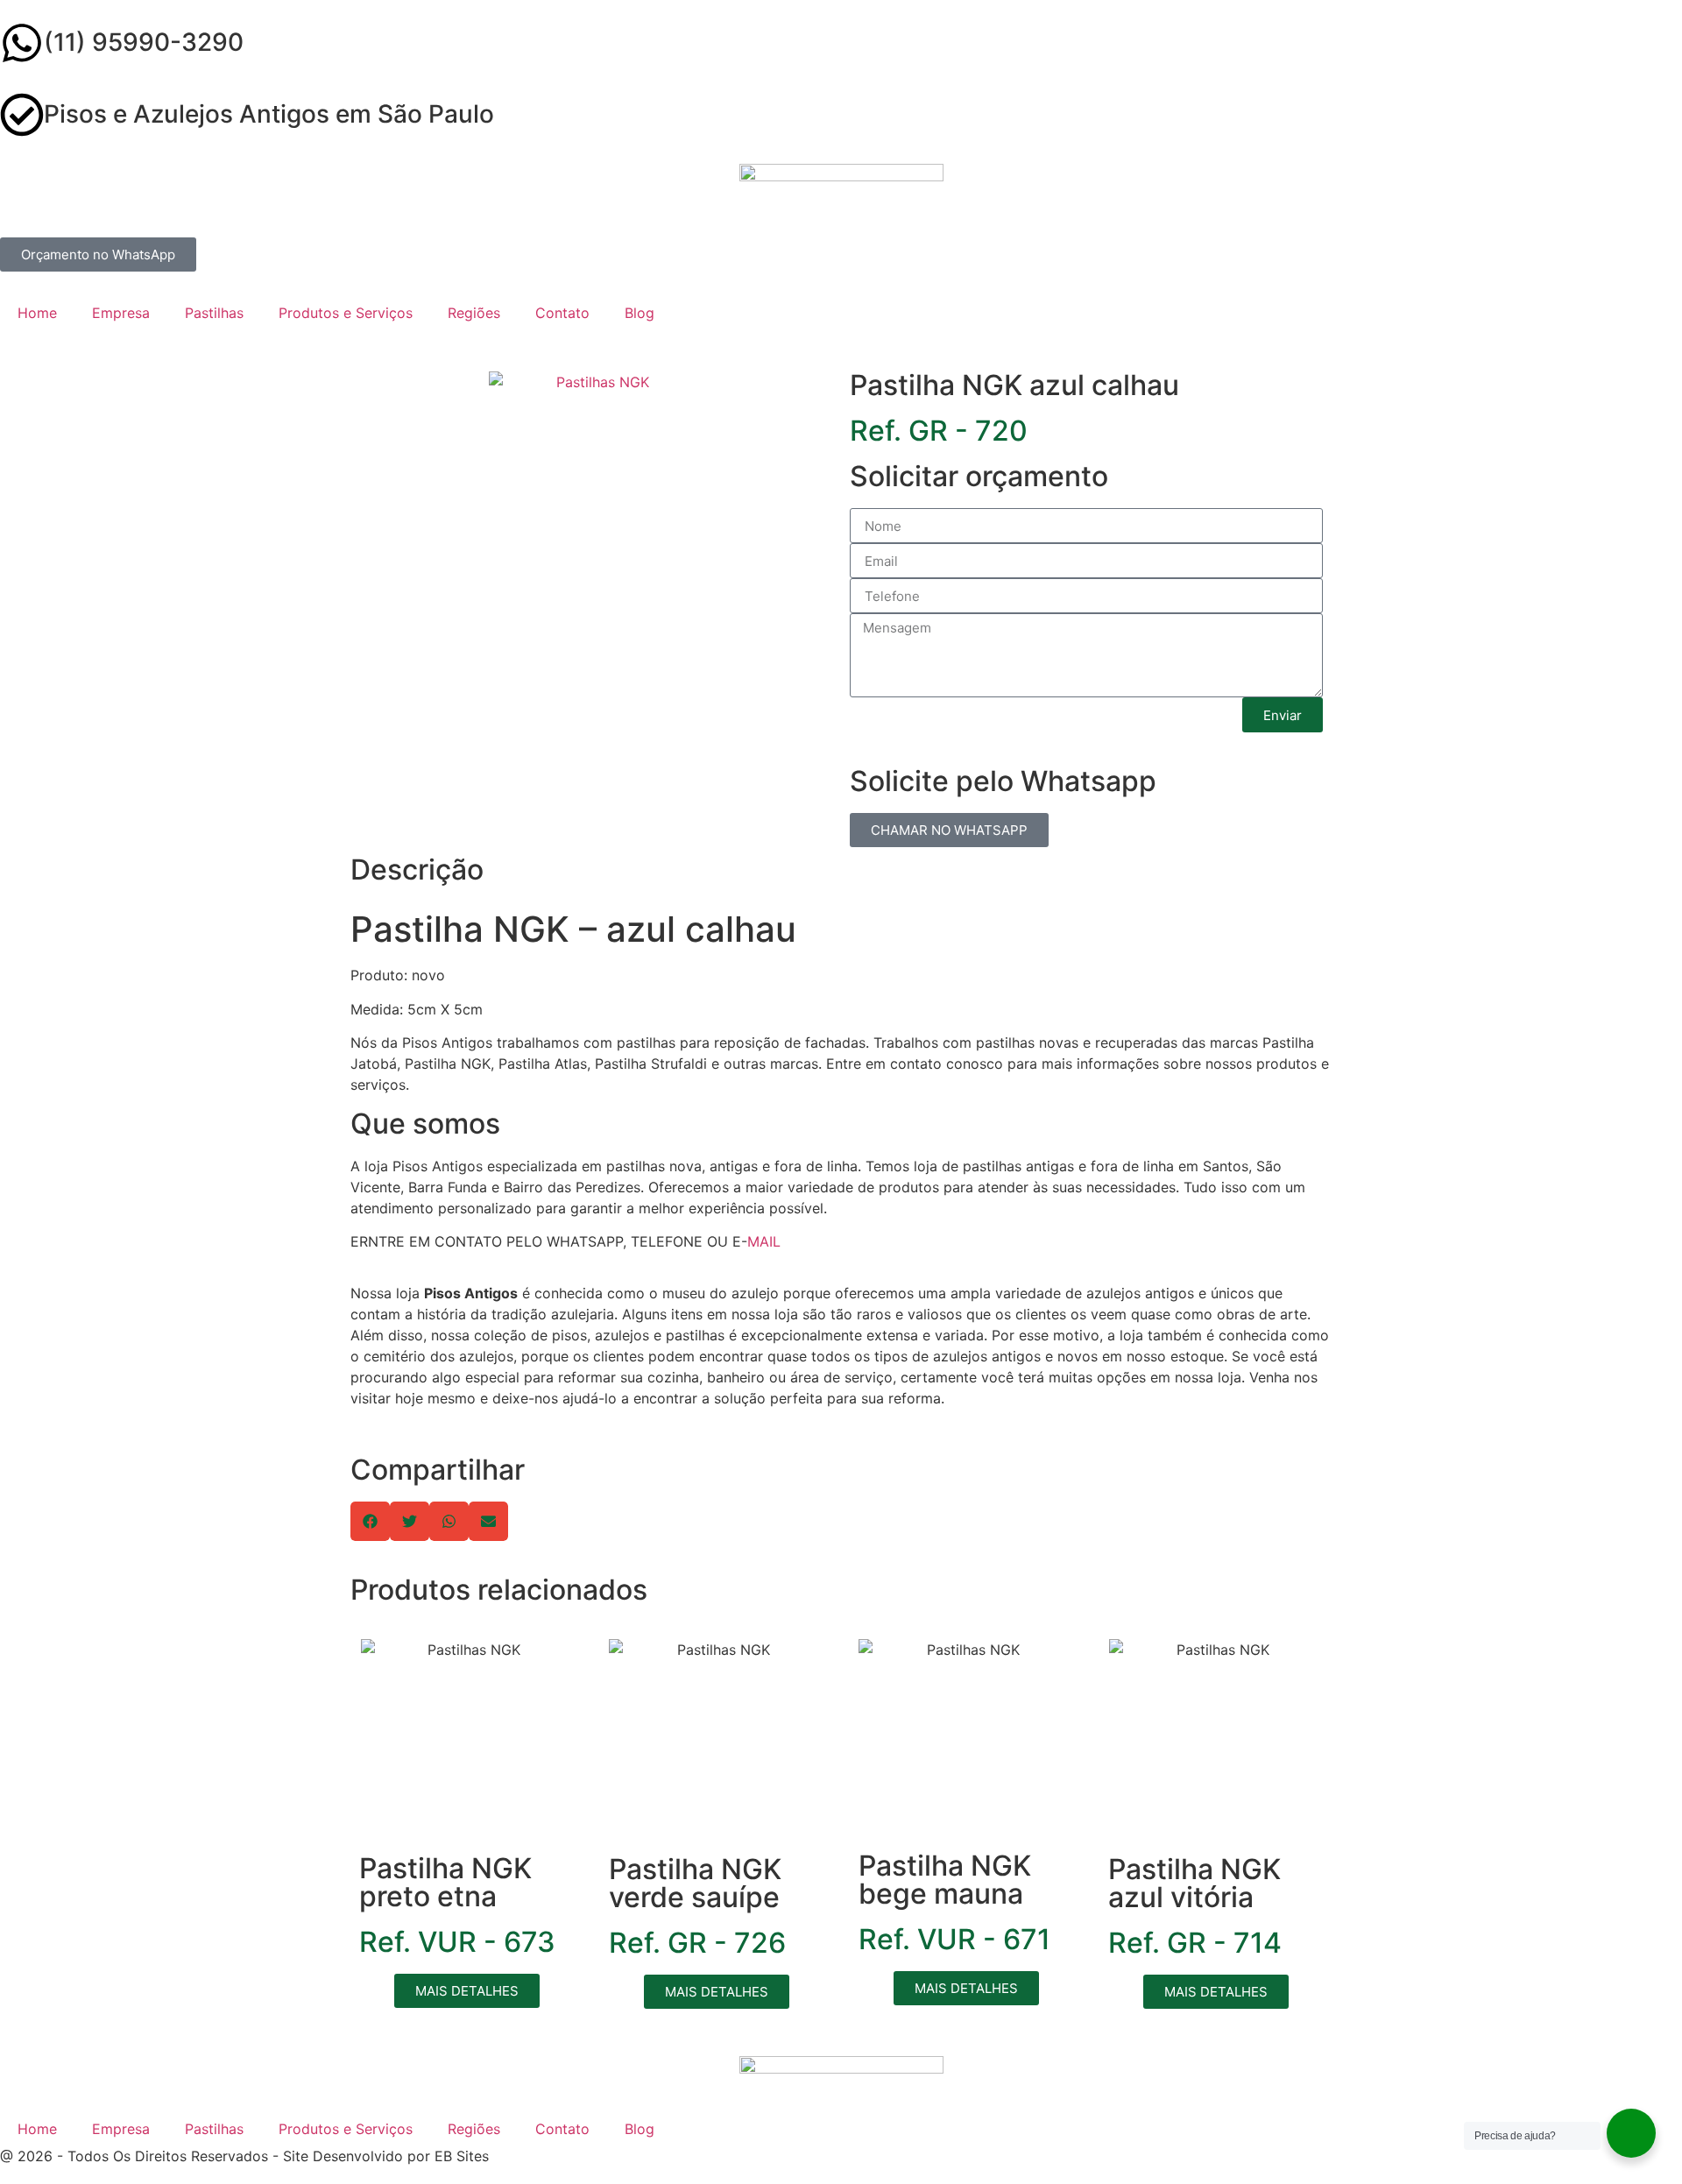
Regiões (474, 313)
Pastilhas (214, 313)
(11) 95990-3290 (144, 42)
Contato (562, 313)
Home (37, 313)
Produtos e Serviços (346, 313)
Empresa (121, 313)
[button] (370, 1521)
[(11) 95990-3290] (22, 43)
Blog (640, 313)
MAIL (764, 1241)
